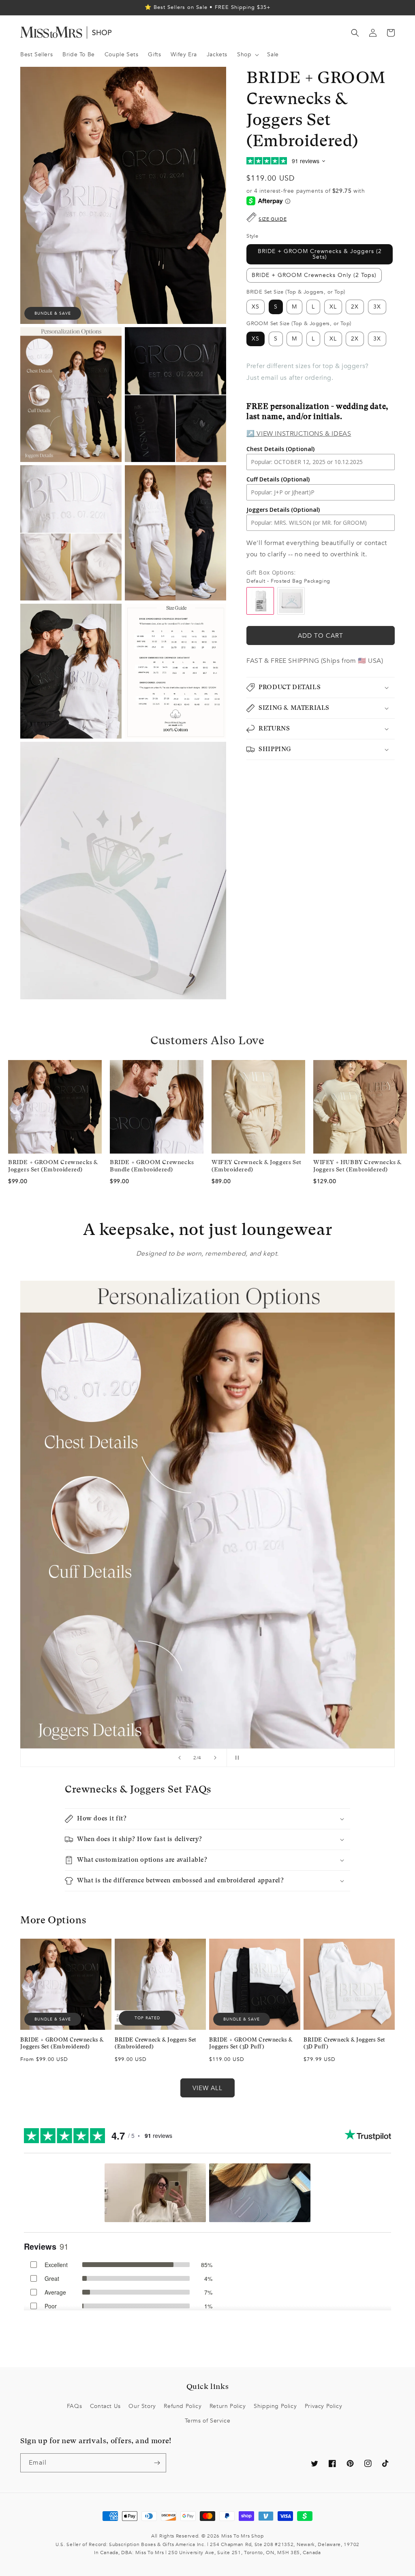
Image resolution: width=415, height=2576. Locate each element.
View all (207, 2088)
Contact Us (105, 2406)
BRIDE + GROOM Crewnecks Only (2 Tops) (314, 275)
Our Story (142, 2406)
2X (355, 307)
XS (256, 307)
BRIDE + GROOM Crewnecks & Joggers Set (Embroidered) (62, 2043)
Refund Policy (183, 2406)
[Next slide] (215, 1758)
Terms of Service (208, 2421)
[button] (247, 55)
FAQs (74, 2406)
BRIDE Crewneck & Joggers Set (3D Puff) (344, 2043)
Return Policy (228, 2406)
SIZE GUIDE (273, 219)
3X (377, 307)
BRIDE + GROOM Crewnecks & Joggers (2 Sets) (320, 254)
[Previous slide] (180, 1758)
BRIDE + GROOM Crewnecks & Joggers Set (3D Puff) (251, 2043)
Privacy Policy (323, 2406)
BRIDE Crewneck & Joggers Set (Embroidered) (156, 2043)
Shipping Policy (275, 2406)
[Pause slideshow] (235, 1758)
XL (333, 307)
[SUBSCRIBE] (157, 2463)
